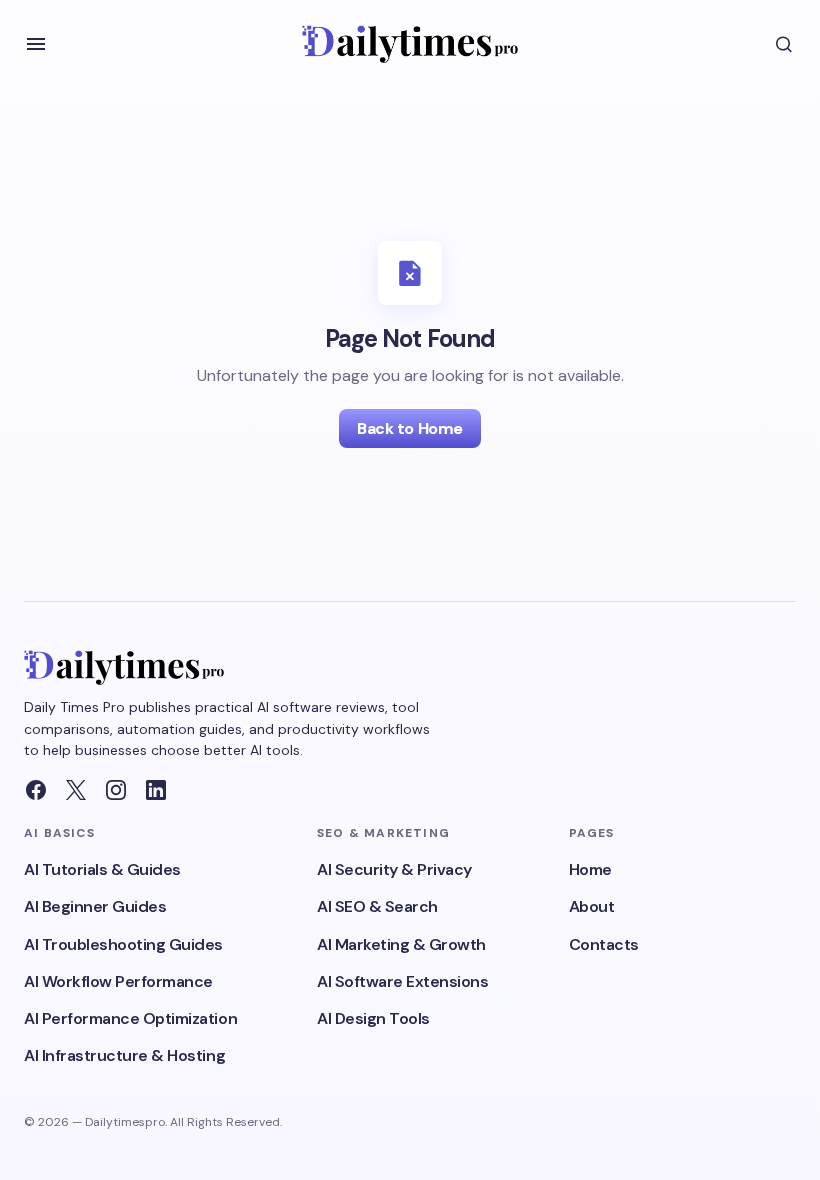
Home (590, 869)
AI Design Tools (373, 1018)
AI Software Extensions (402, 981)
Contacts (604, 944)
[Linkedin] (156, 790)
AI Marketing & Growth (401, 944)
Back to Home (409, 428)
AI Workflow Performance (118, 981)
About (592, 906)
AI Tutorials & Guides (102, 869)
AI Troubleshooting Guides (123, 944)
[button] (36, 44)
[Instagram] (116, 790)
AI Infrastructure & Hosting (124, 1055)
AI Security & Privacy (394, 869)
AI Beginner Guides (95, 906)
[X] (76, 790)
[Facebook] (36, 790)
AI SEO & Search (377, 906)
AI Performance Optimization (130, 1018)
